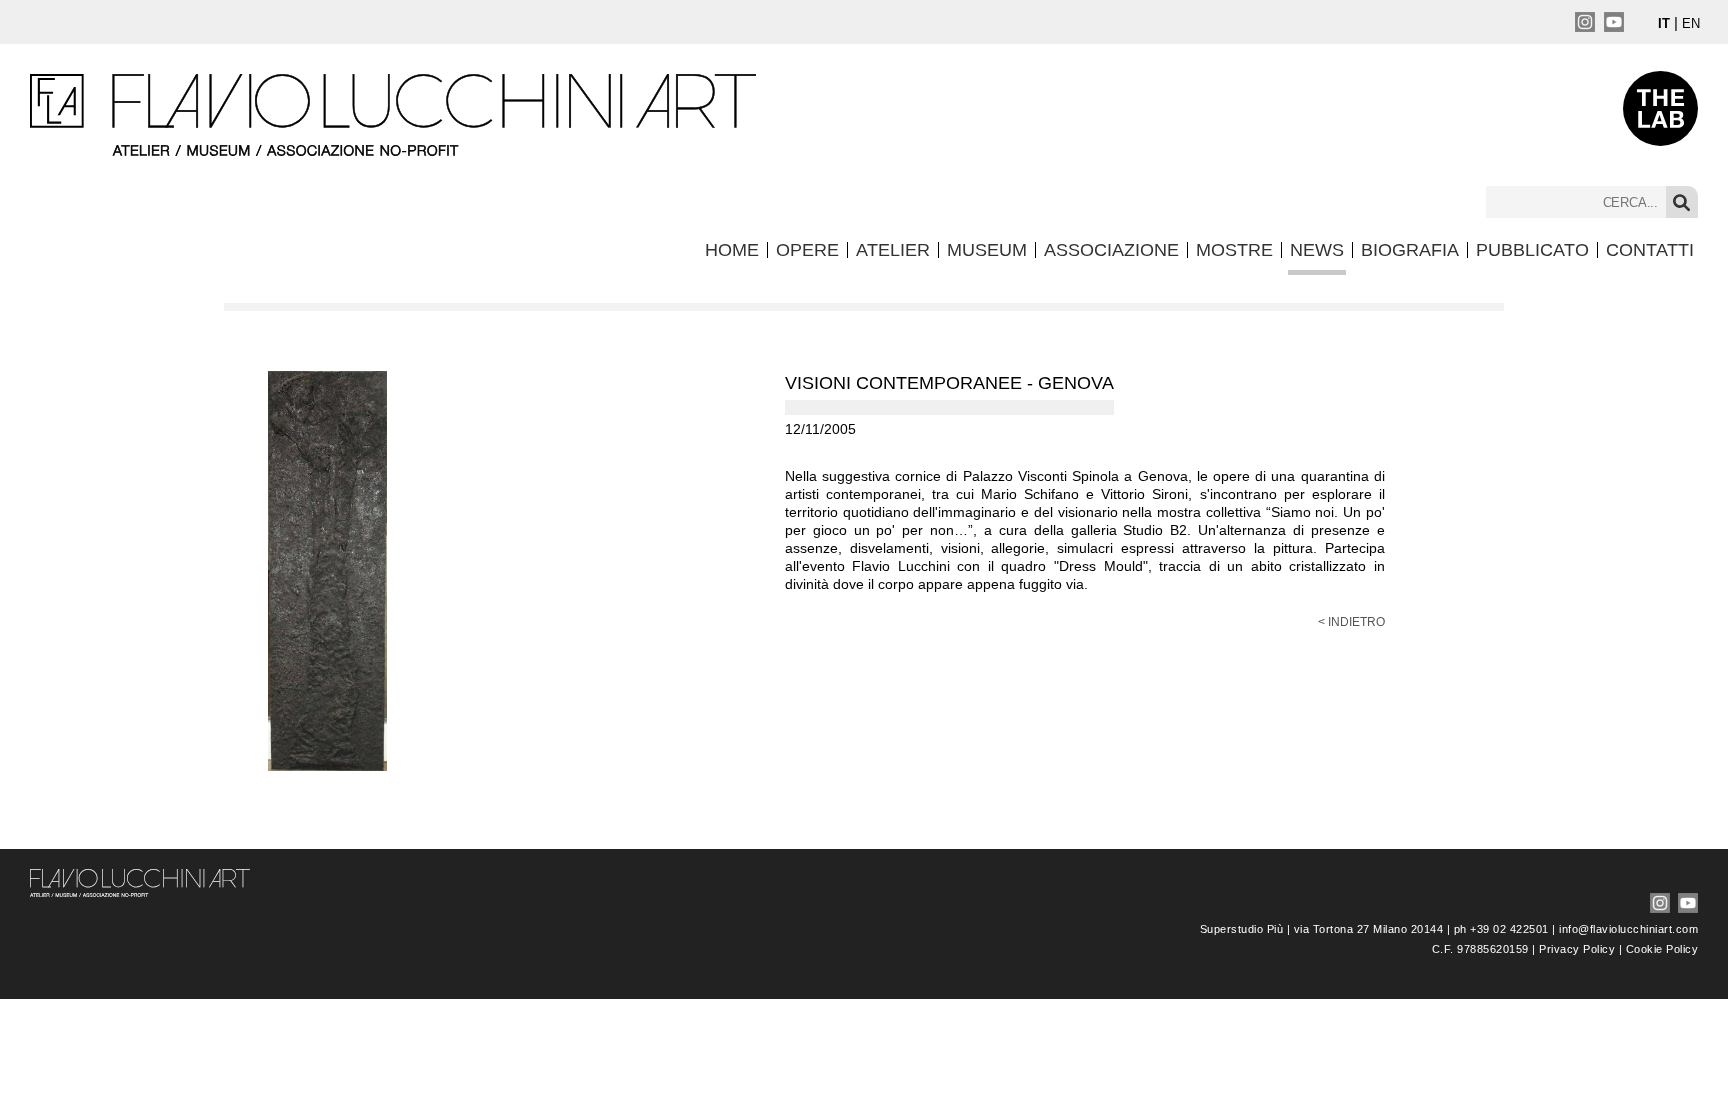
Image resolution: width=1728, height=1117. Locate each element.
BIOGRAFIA (1410, 250)
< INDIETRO (1351, 622)
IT (1664, 23)
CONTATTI (1650, 250)
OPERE (807, 250)
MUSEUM (987, 250)
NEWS (1317, 250)
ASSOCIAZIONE (1111, 250)
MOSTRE (1234, 250)
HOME (732, 250)
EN (1691, 23)
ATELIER (893, 250)
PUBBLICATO (1532, 250)
